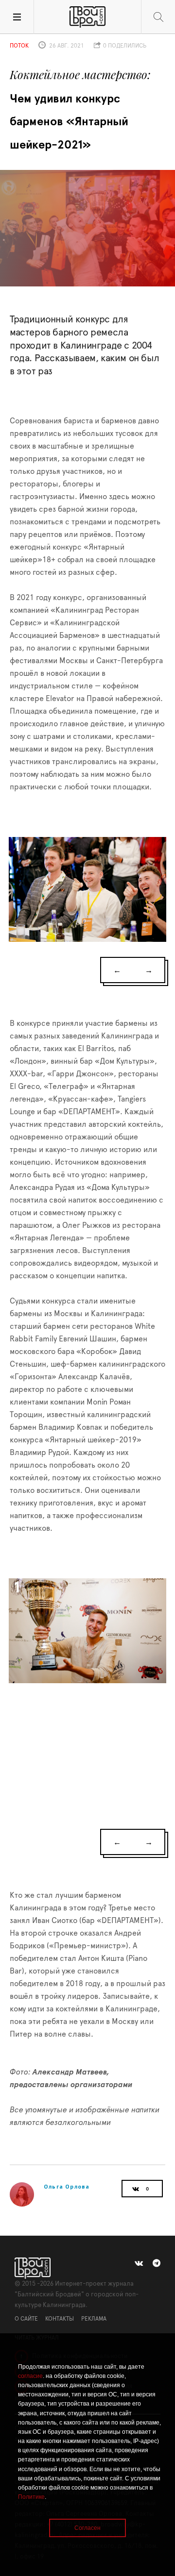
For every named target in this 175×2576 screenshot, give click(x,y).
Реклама (94, 2319)
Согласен (87, 2528)
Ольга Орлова (67, 2186)
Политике (31, 2497)
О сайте (26, 2319)
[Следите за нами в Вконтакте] (139, 2263)
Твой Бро (87, 17)
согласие (30, 2376)
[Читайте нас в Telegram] (157, 2263)
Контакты (60, 2319)
